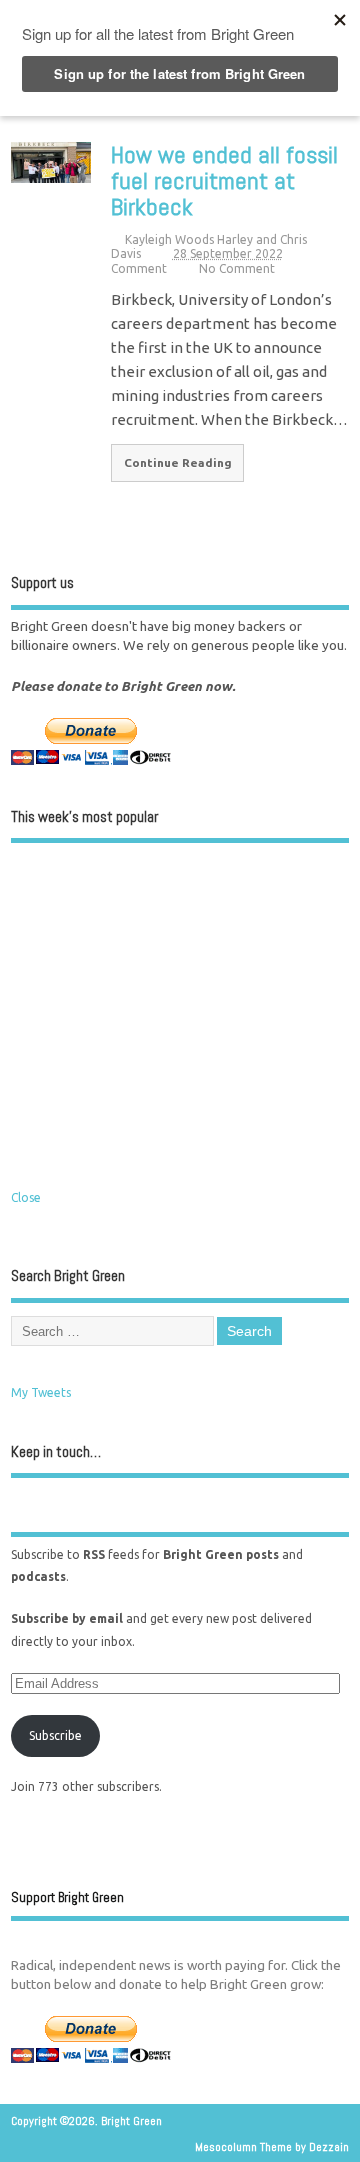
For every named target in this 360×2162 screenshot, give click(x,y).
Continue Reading (178, 462)
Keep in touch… (56, 1451)
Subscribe (55, 1735)
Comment (139, 268)
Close (26, 1197)
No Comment (237, 268)
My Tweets (41, 1392)
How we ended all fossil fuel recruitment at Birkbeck (224, 181)
